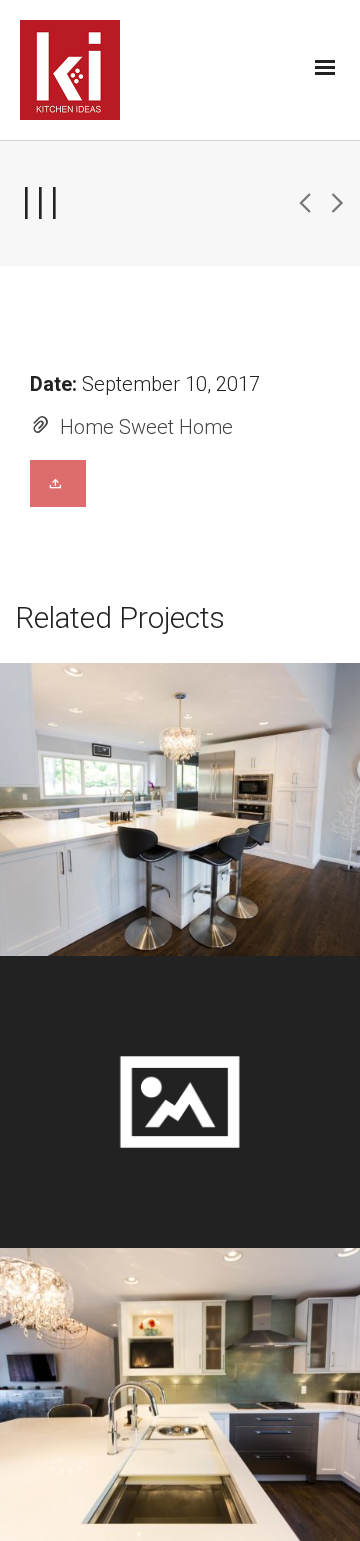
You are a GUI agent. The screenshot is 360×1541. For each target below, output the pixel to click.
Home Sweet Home (146, 427)
